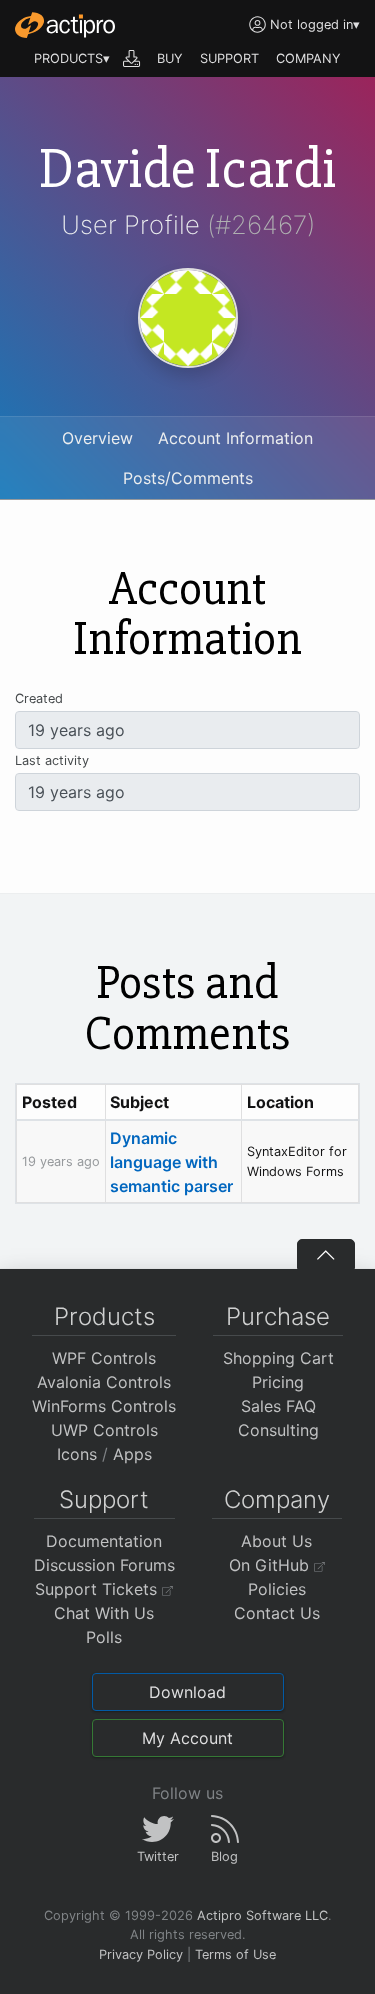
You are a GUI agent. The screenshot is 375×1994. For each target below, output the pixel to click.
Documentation (104, 1541)
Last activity (52, 760)
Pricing (278, 1382)
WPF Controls (104, 1358)
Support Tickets (98, 1589)
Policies (277, 1589)
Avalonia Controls (104, 1382)
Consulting (278, 1430)
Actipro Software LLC (262, 1915)
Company (277, 1499)
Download (187, 1692)
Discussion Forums (104, 1565)
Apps (132, 1454)
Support (104, 1499)
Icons (77, 1454)
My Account (187, 1738)
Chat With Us (104, 1613)
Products (104, 1316)
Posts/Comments (188, 478)
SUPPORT (229, 58)
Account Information (235, 438)
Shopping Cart (278, 1358)
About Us (276, 1541)
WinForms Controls (104, 1406)
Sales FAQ (278, 1406)
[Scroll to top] (326, 1254)
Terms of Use (235, 1954)
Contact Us (277, 1613)
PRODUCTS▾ (72, 58)
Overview (97, 438)
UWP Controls (104, 1430)
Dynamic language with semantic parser (171, 1162)
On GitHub (271, 1565)
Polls (104, 1637)
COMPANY (308, 58)
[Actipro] (65, 25)
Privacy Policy (141, 1954)
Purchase (278, 1316)
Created (39, 698)
